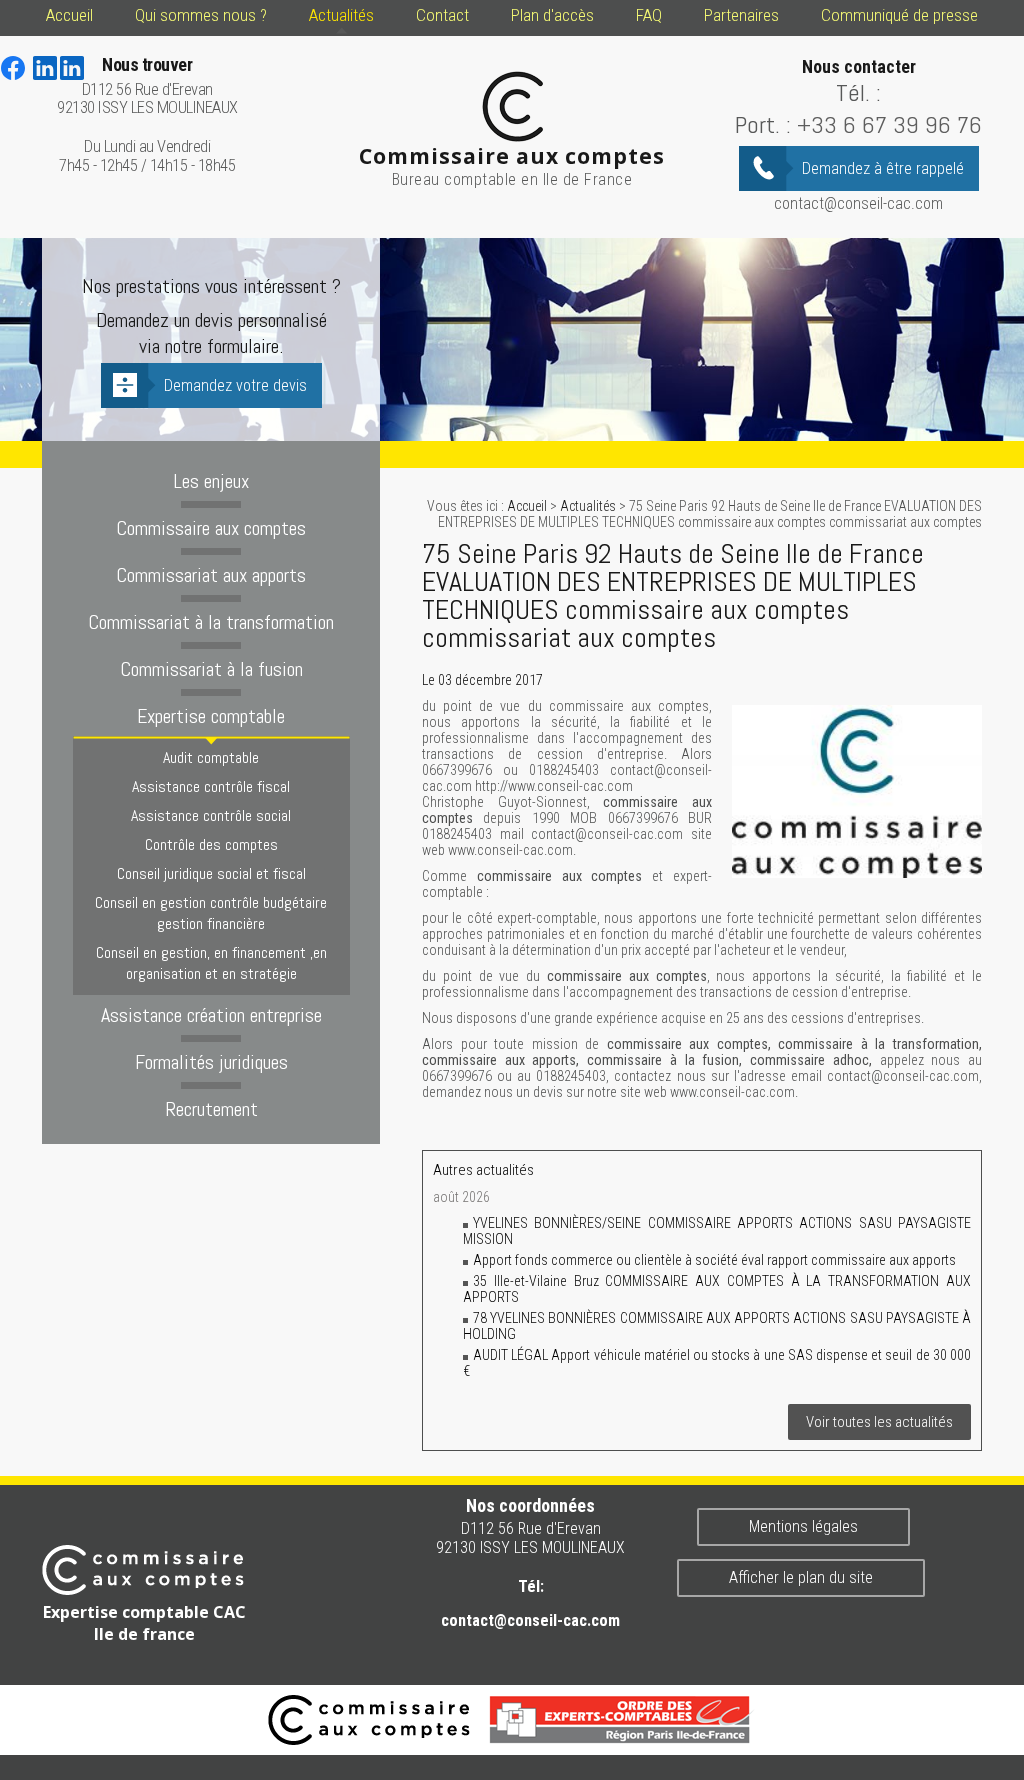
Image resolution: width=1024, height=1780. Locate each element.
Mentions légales (803, 1526)
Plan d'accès (552, 15)
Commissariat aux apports (211, 575)
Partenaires (741, 15)
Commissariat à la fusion (211, 669)
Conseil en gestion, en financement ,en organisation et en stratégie (211, 963)
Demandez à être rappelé (883, 168)
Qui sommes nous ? (201, 15)
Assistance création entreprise (211, 1015)
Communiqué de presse (899, 15)
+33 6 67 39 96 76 (889, 124)
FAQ (649, 15)
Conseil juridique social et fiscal (211, 873)
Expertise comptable (211, 716)
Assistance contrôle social (211, 815)
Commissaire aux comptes (211, 528)
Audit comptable (211, 757)
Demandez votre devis (235, 385)
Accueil (69, 15)
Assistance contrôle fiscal (211, 786)
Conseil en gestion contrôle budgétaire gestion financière (211, 913)
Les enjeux (211, 481)
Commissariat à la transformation (211, 622)
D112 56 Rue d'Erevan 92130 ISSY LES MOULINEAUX (147, 86)
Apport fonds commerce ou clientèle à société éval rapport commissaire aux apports (714, 1260)
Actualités (341, 15)
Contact (442, 15)
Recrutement (211, 1109)
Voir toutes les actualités (879, 1422)
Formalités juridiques (211, 1062)
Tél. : (858, 92)
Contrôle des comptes (211, 844)
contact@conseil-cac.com (858, 203)
